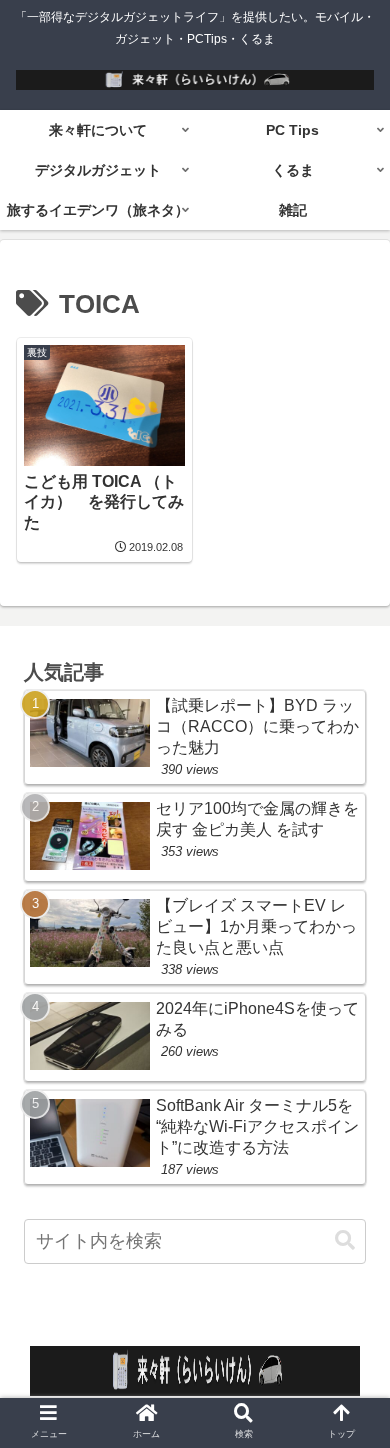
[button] (345, 1240)
